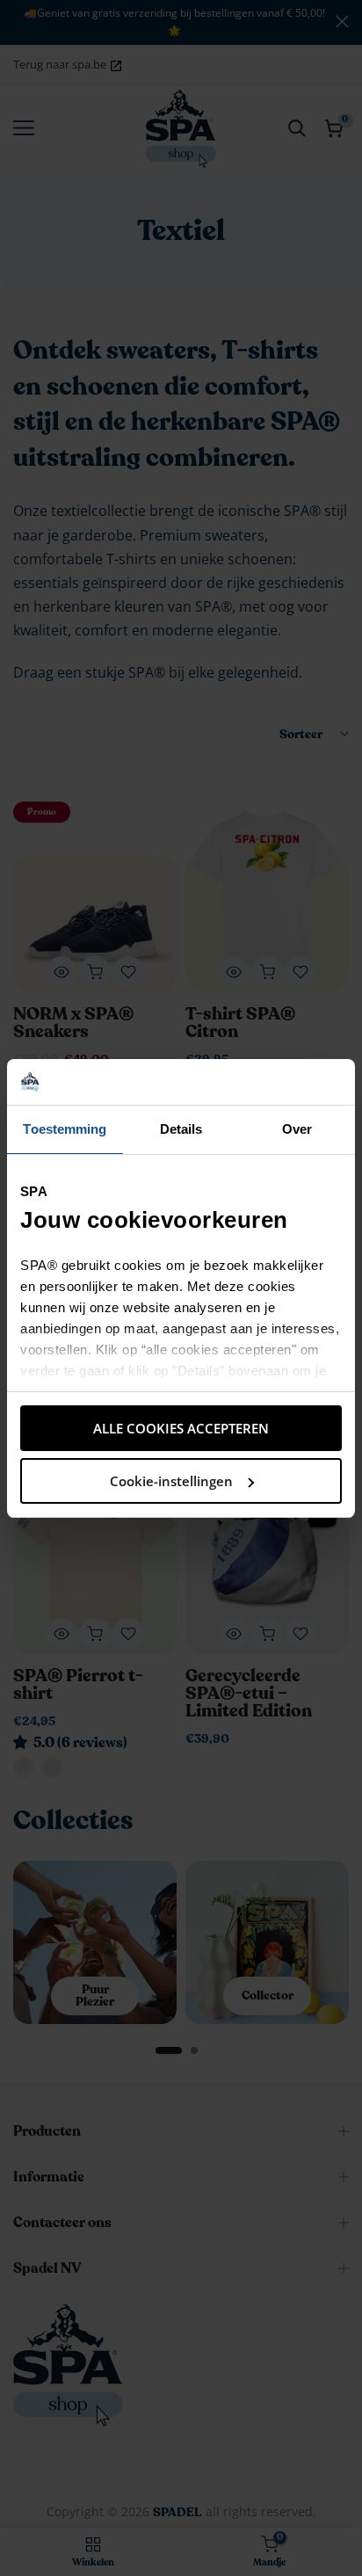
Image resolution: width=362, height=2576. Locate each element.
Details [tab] (181, 1129)
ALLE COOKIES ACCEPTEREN (181, 1428)
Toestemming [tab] (65, 1129)
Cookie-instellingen (171, 1481)
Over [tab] (297, 1129)
